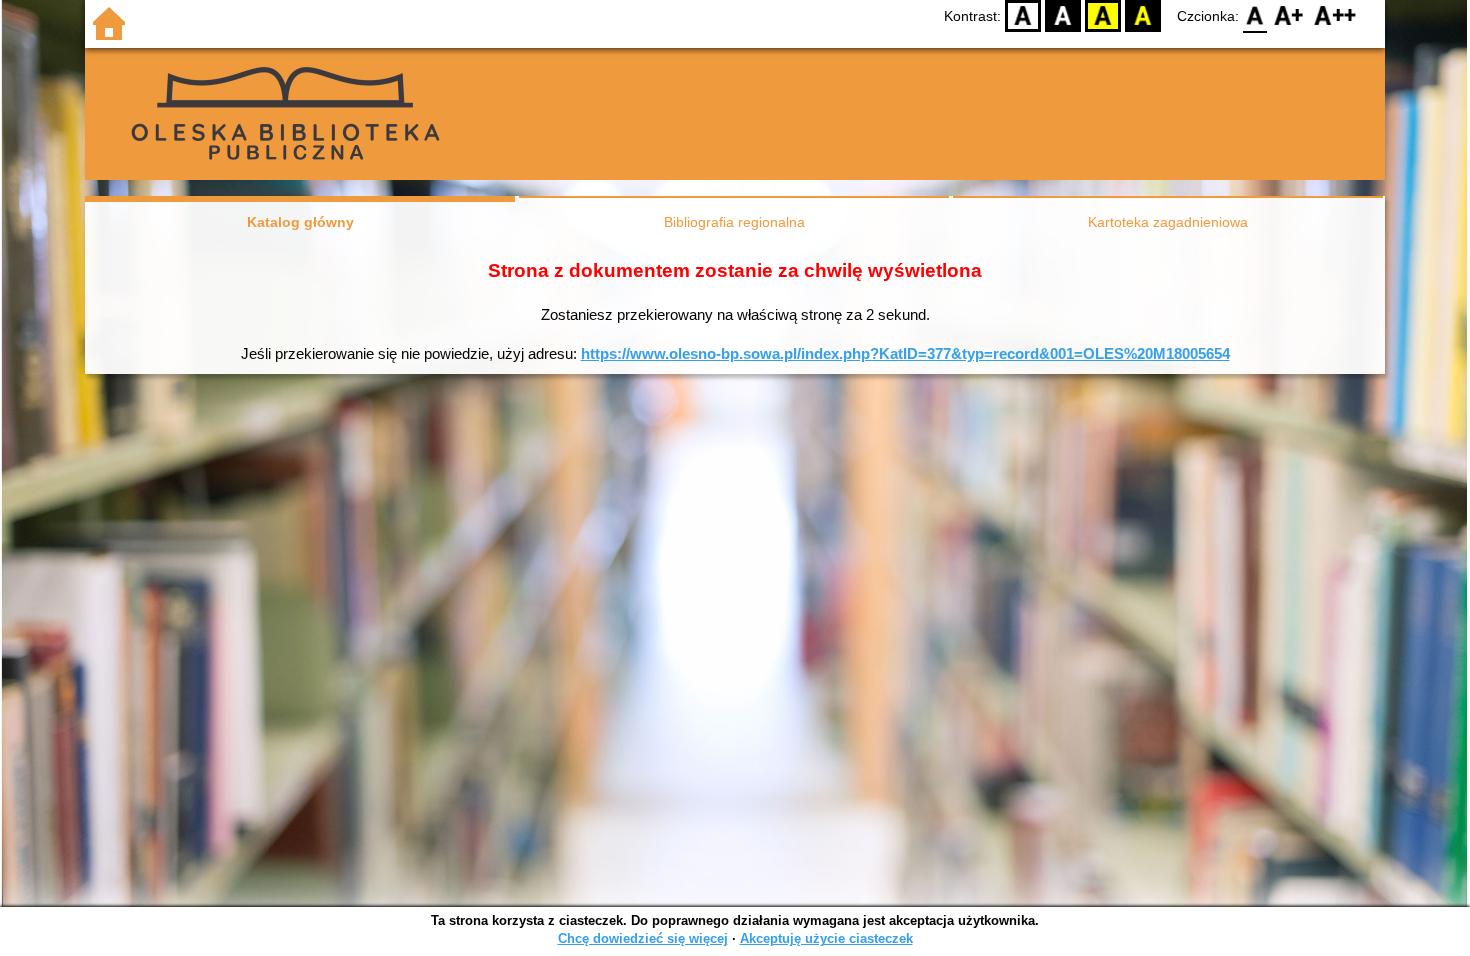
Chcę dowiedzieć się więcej (643, 938)
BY (1143, 15)
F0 (1255, 15)
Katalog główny (300, 222)
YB (1103, 15)
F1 (1289, 15)
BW (1063, 15)
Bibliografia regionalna (734, 222)
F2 (1335, 15)
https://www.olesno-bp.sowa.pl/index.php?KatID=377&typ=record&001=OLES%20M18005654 (905, 353)
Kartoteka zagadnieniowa (1168, 222)
